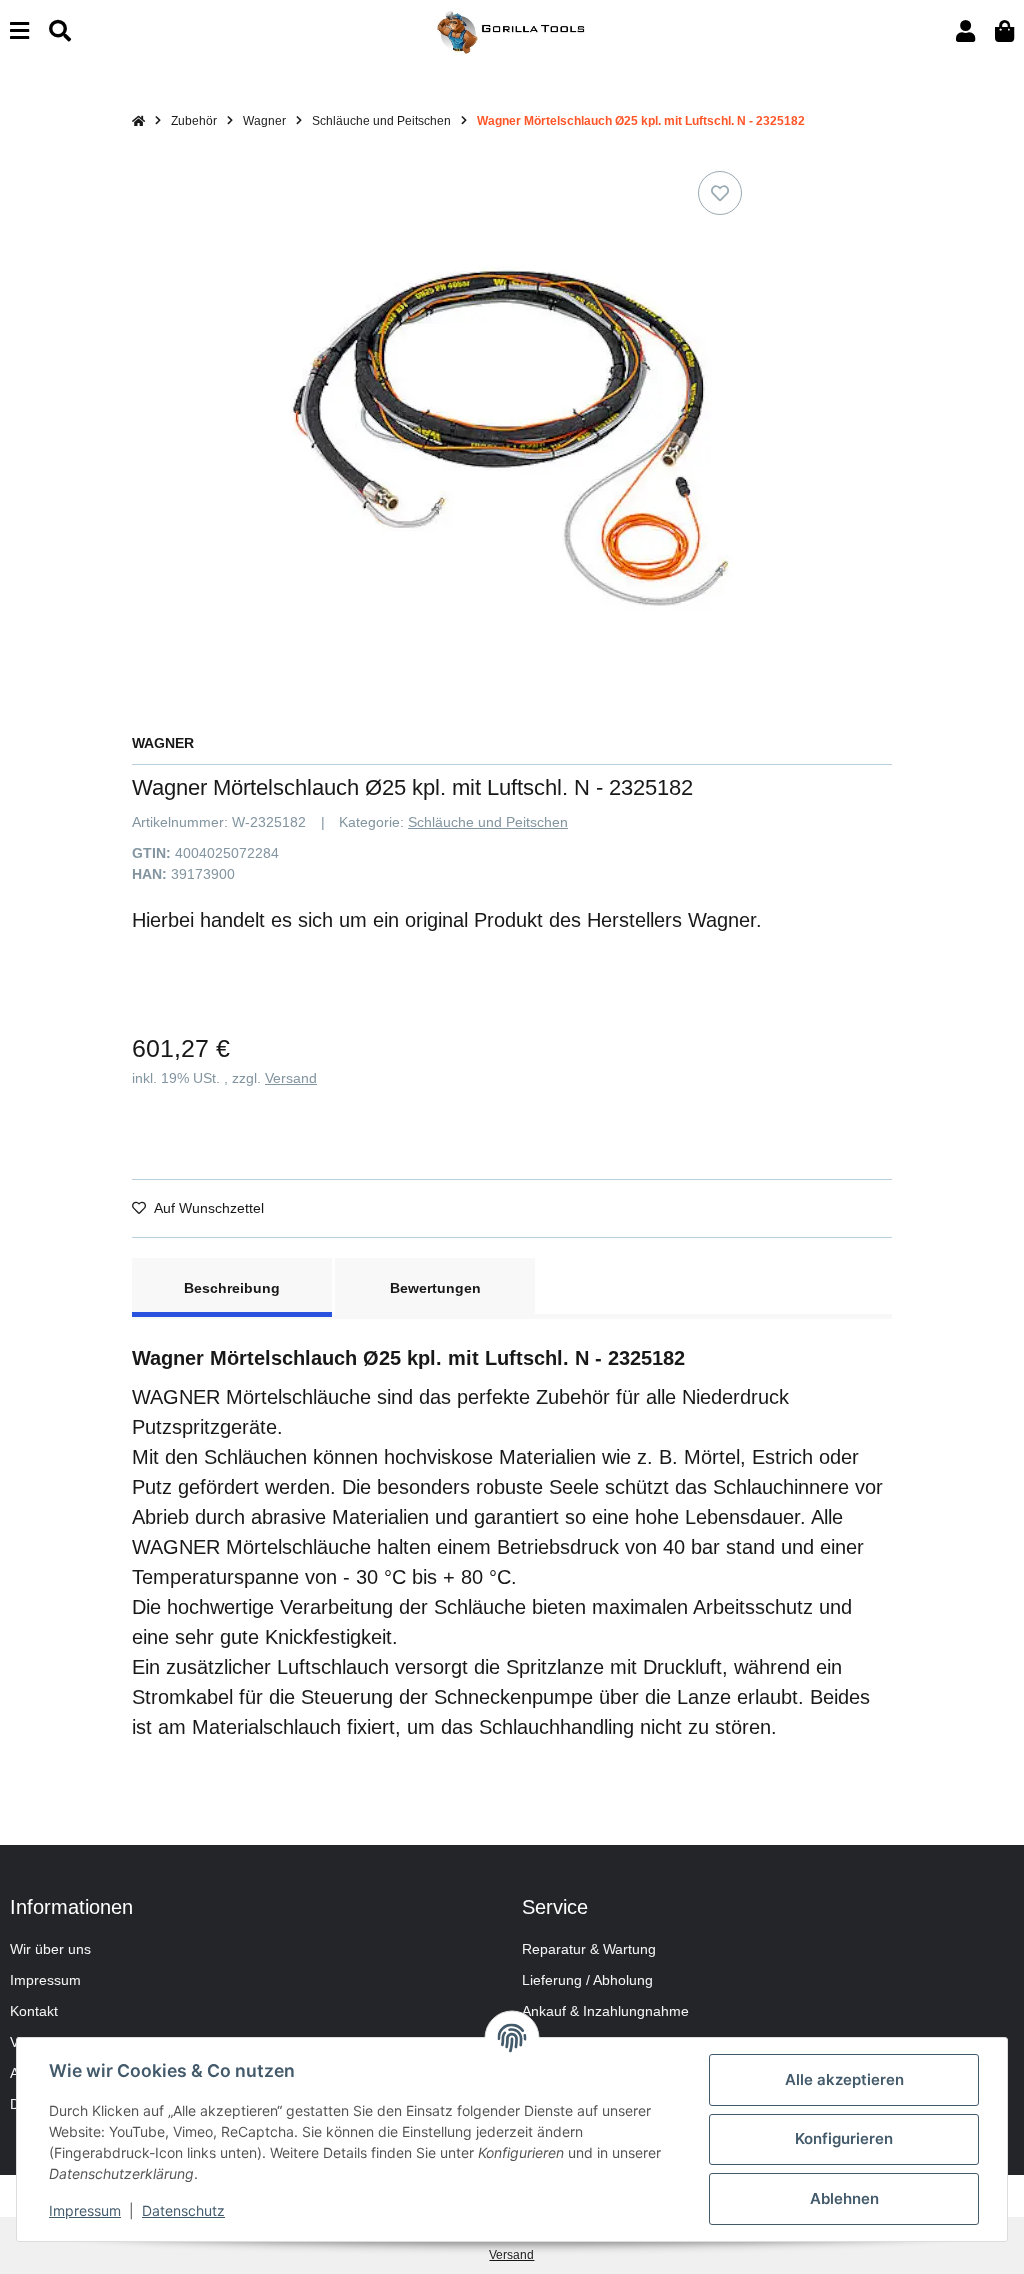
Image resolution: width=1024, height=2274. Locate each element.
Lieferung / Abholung (587, 1980)
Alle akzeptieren (844, 2079)
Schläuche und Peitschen (488, 822)
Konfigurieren (844, 2138)
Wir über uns (50, 1949)
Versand (291, 1078)
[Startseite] (138, 121)
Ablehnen (844, 2198)
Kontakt (34, 2011)
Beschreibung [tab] (232, 1288)
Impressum (45, 1980)
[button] (965, 31)
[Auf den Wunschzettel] (720, 193)
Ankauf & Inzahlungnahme (605, 2011)
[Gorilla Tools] (512, 31)
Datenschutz (183, 2210)
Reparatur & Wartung (589, 1949)
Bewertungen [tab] (435, 1288)
